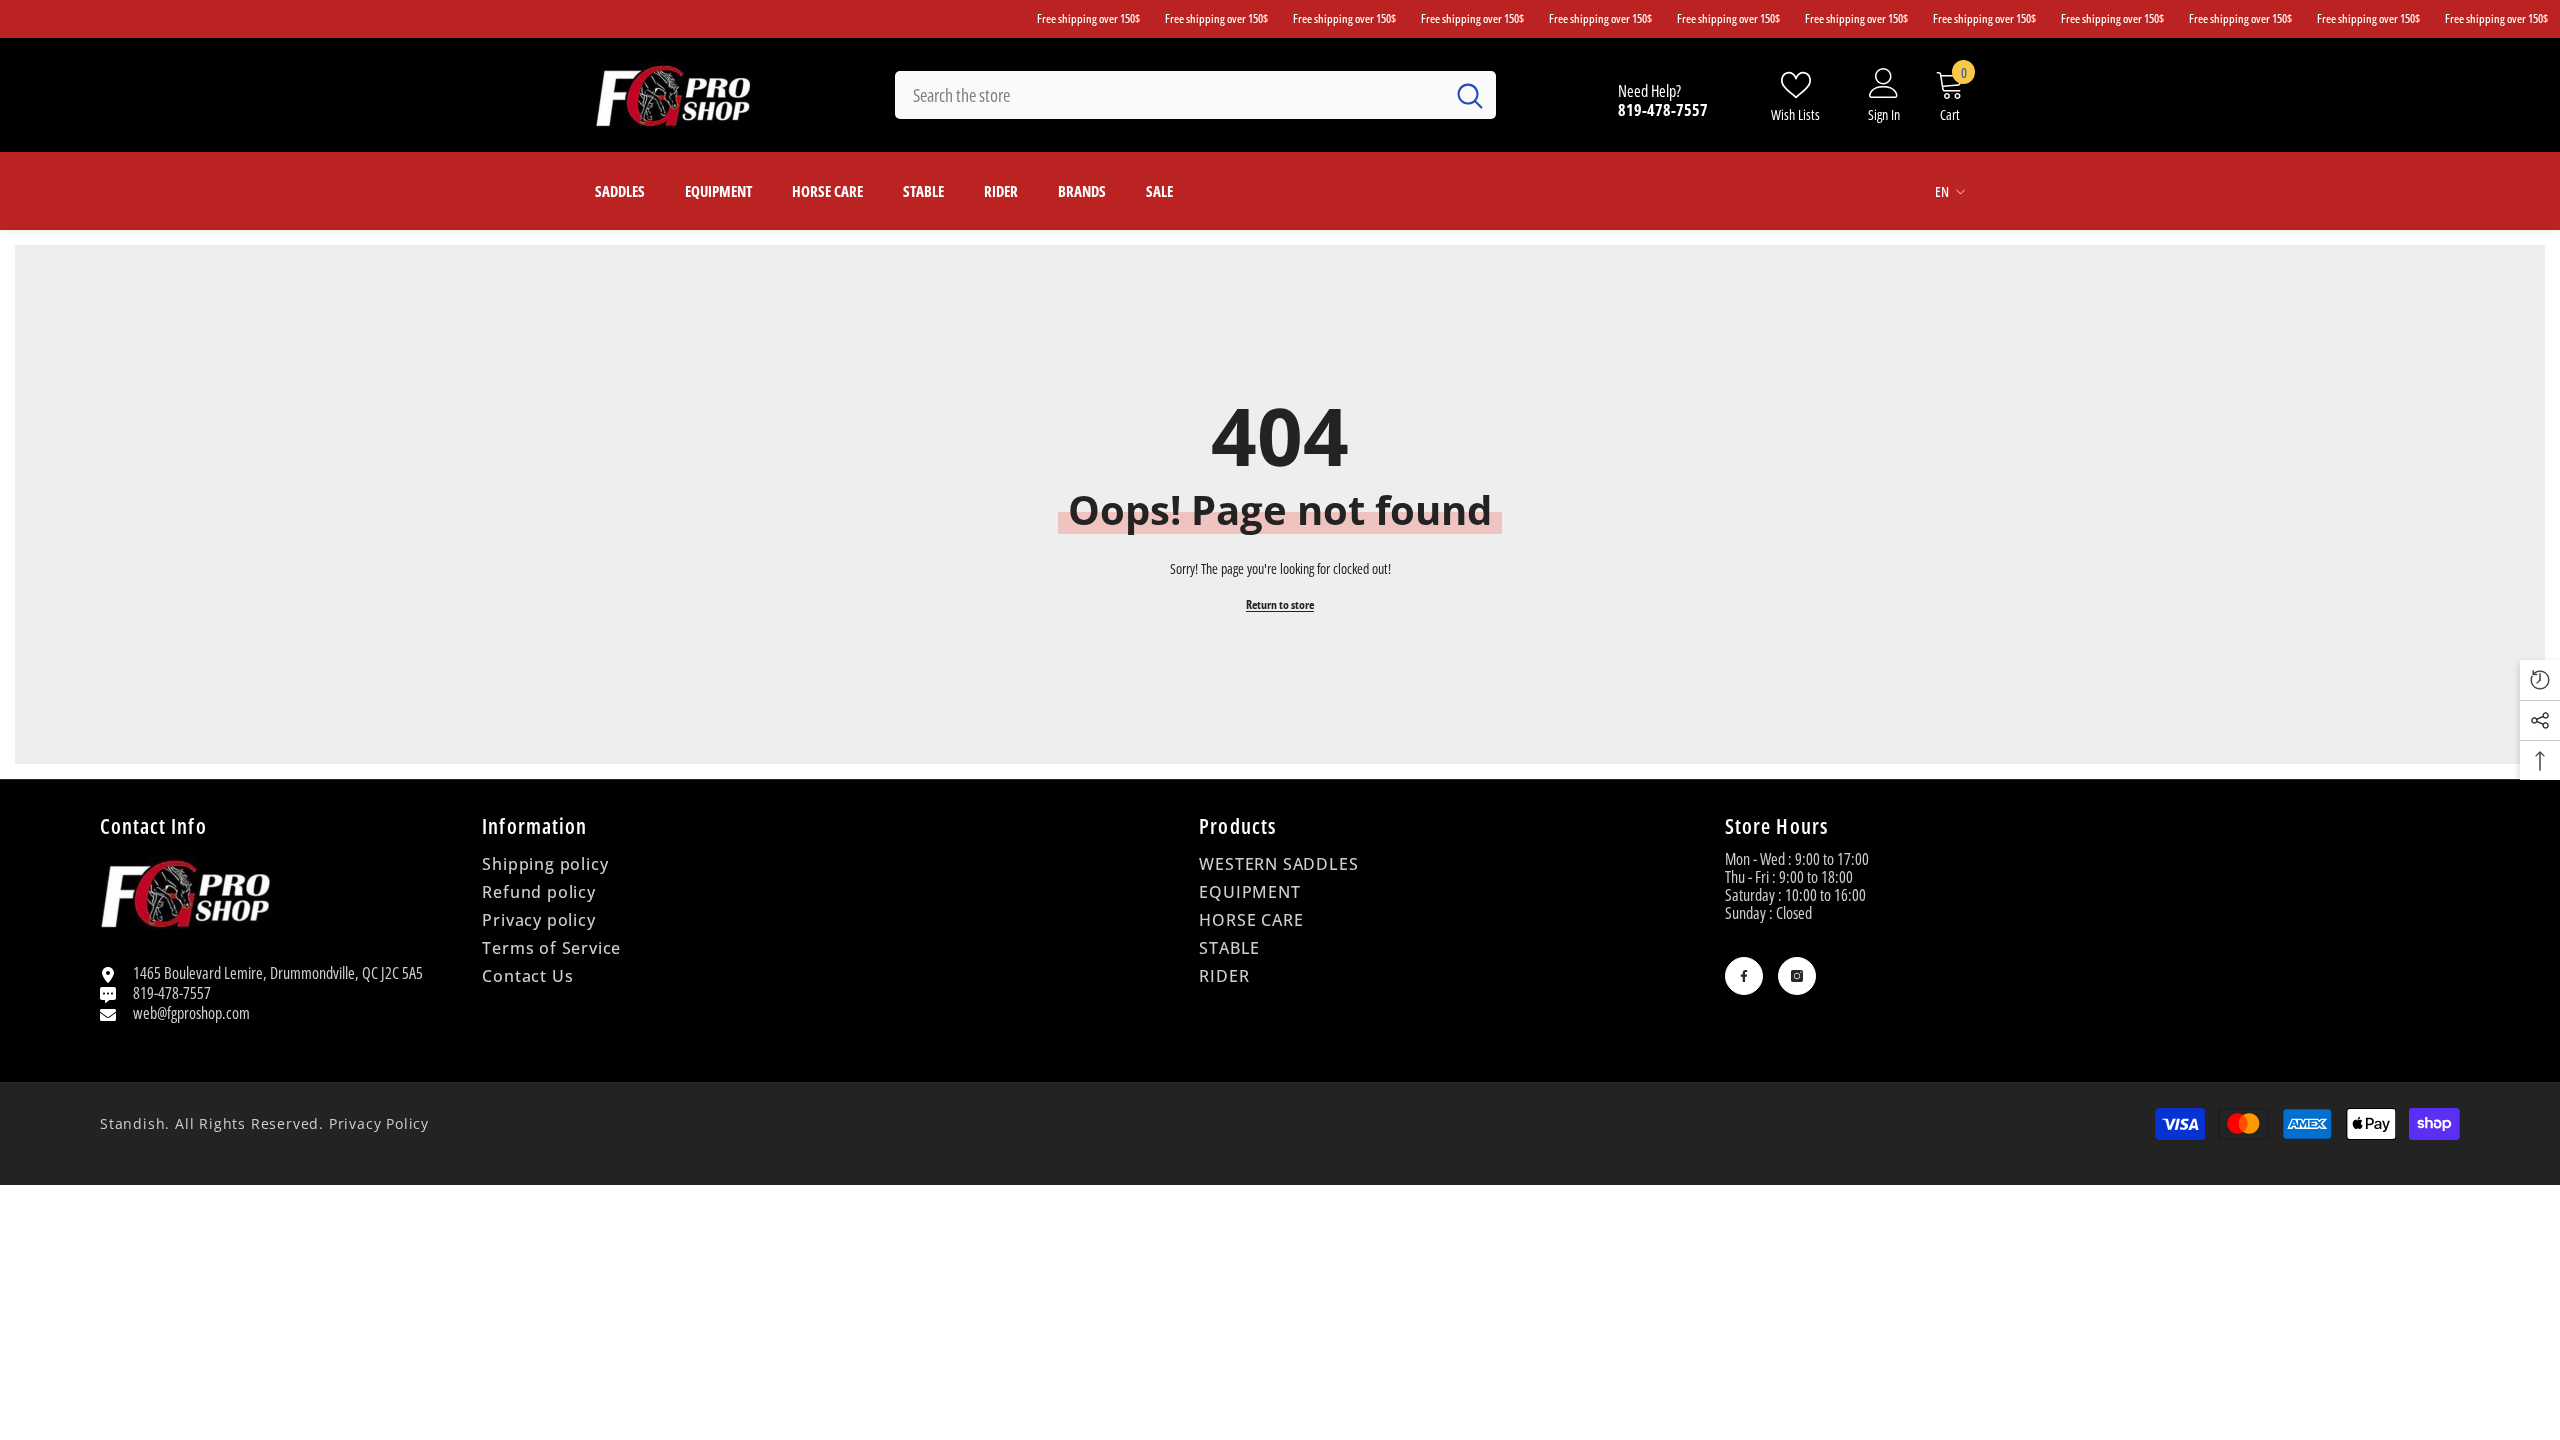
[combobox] (1169, 95)
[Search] (1195, 95)
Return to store (1280, 604)
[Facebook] (1744, 976)
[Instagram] (1797, 976)
